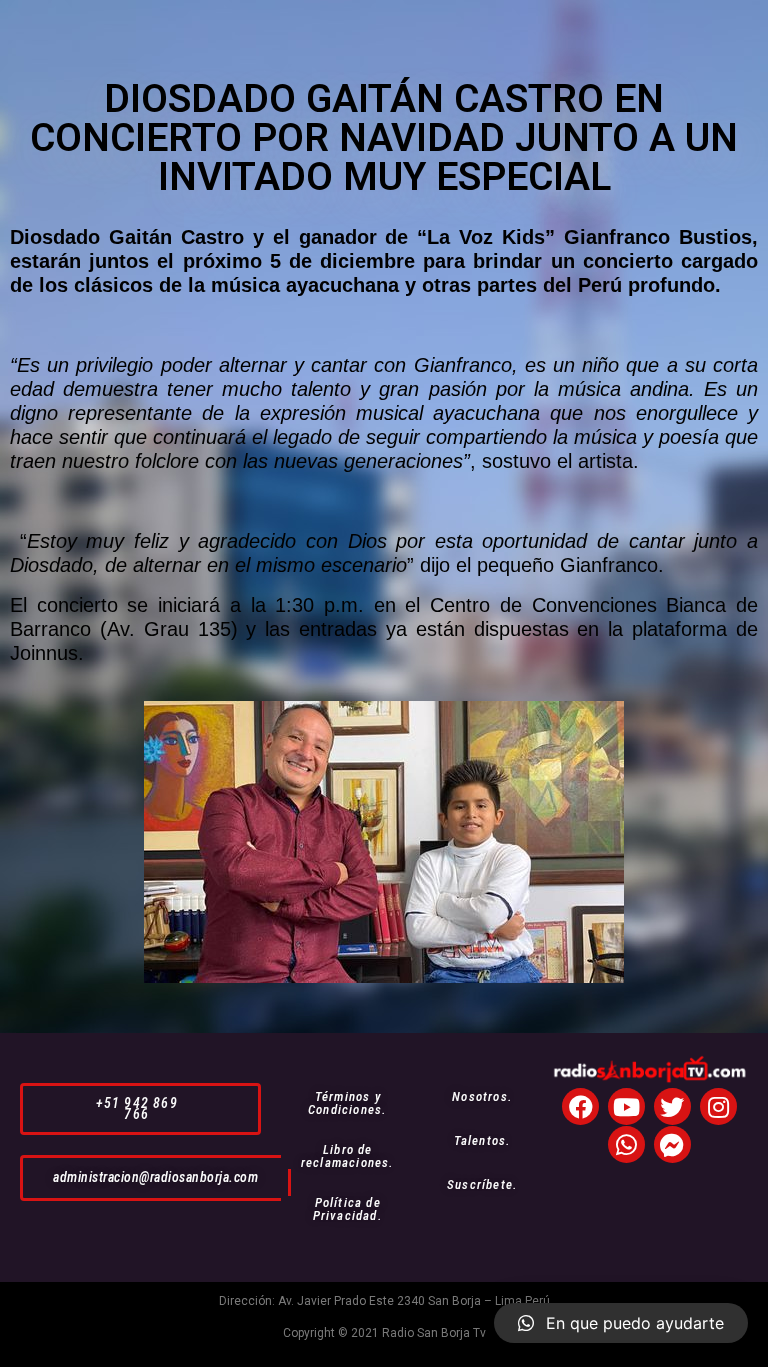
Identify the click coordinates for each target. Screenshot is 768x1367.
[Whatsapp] (626, 1144)
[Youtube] (626, 1106)
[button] (140, 1109)
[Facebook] (580, 1106)
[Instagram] (718, 1106)
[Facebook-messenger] (672, 1144)
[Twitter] (672, 1106)
